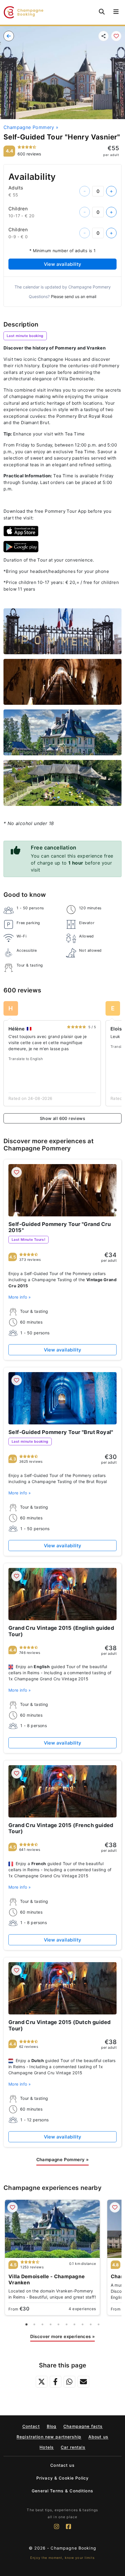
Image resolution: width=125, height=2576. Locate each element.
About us (98, 2437)
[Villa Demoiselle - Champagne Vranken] (52, 2229)
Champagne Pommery (31, 127)
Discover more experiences (63, 2336)
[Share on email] (83, 2382)
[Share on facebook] (56, 2382)
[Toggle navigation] (116, 12)
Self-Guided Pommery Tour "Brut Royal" (61, 1432)
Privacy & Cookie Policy (63, 2478)
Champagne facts (83, 2426)
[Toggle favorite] (116, 36)
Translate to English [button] (26, 1059)
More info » (20, 1297)
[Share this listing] (103, 36)
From (19, 2309)
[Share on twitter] (42, 2382)
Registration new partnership (49, 2437)
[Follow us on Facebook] (68, 2529)
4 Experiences (82, 2309)
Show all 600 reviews (63, 1118)
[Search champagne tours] (102, 12)
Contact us (62, 2465)
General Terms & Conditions (63, 2491)
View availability (63, 264)
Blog (52, 2426)
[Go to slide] (26, 2324)
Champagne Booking (73, 2548)
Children (18, 209)
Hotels (47, 2447)
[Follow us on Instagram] (57, 2529)
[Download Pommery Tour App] (21, 531)
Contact (31, 2426)
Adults (16, 188)
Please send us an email (74, 296)
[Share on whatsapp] (69, 2382)
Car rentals (73, 2447)
